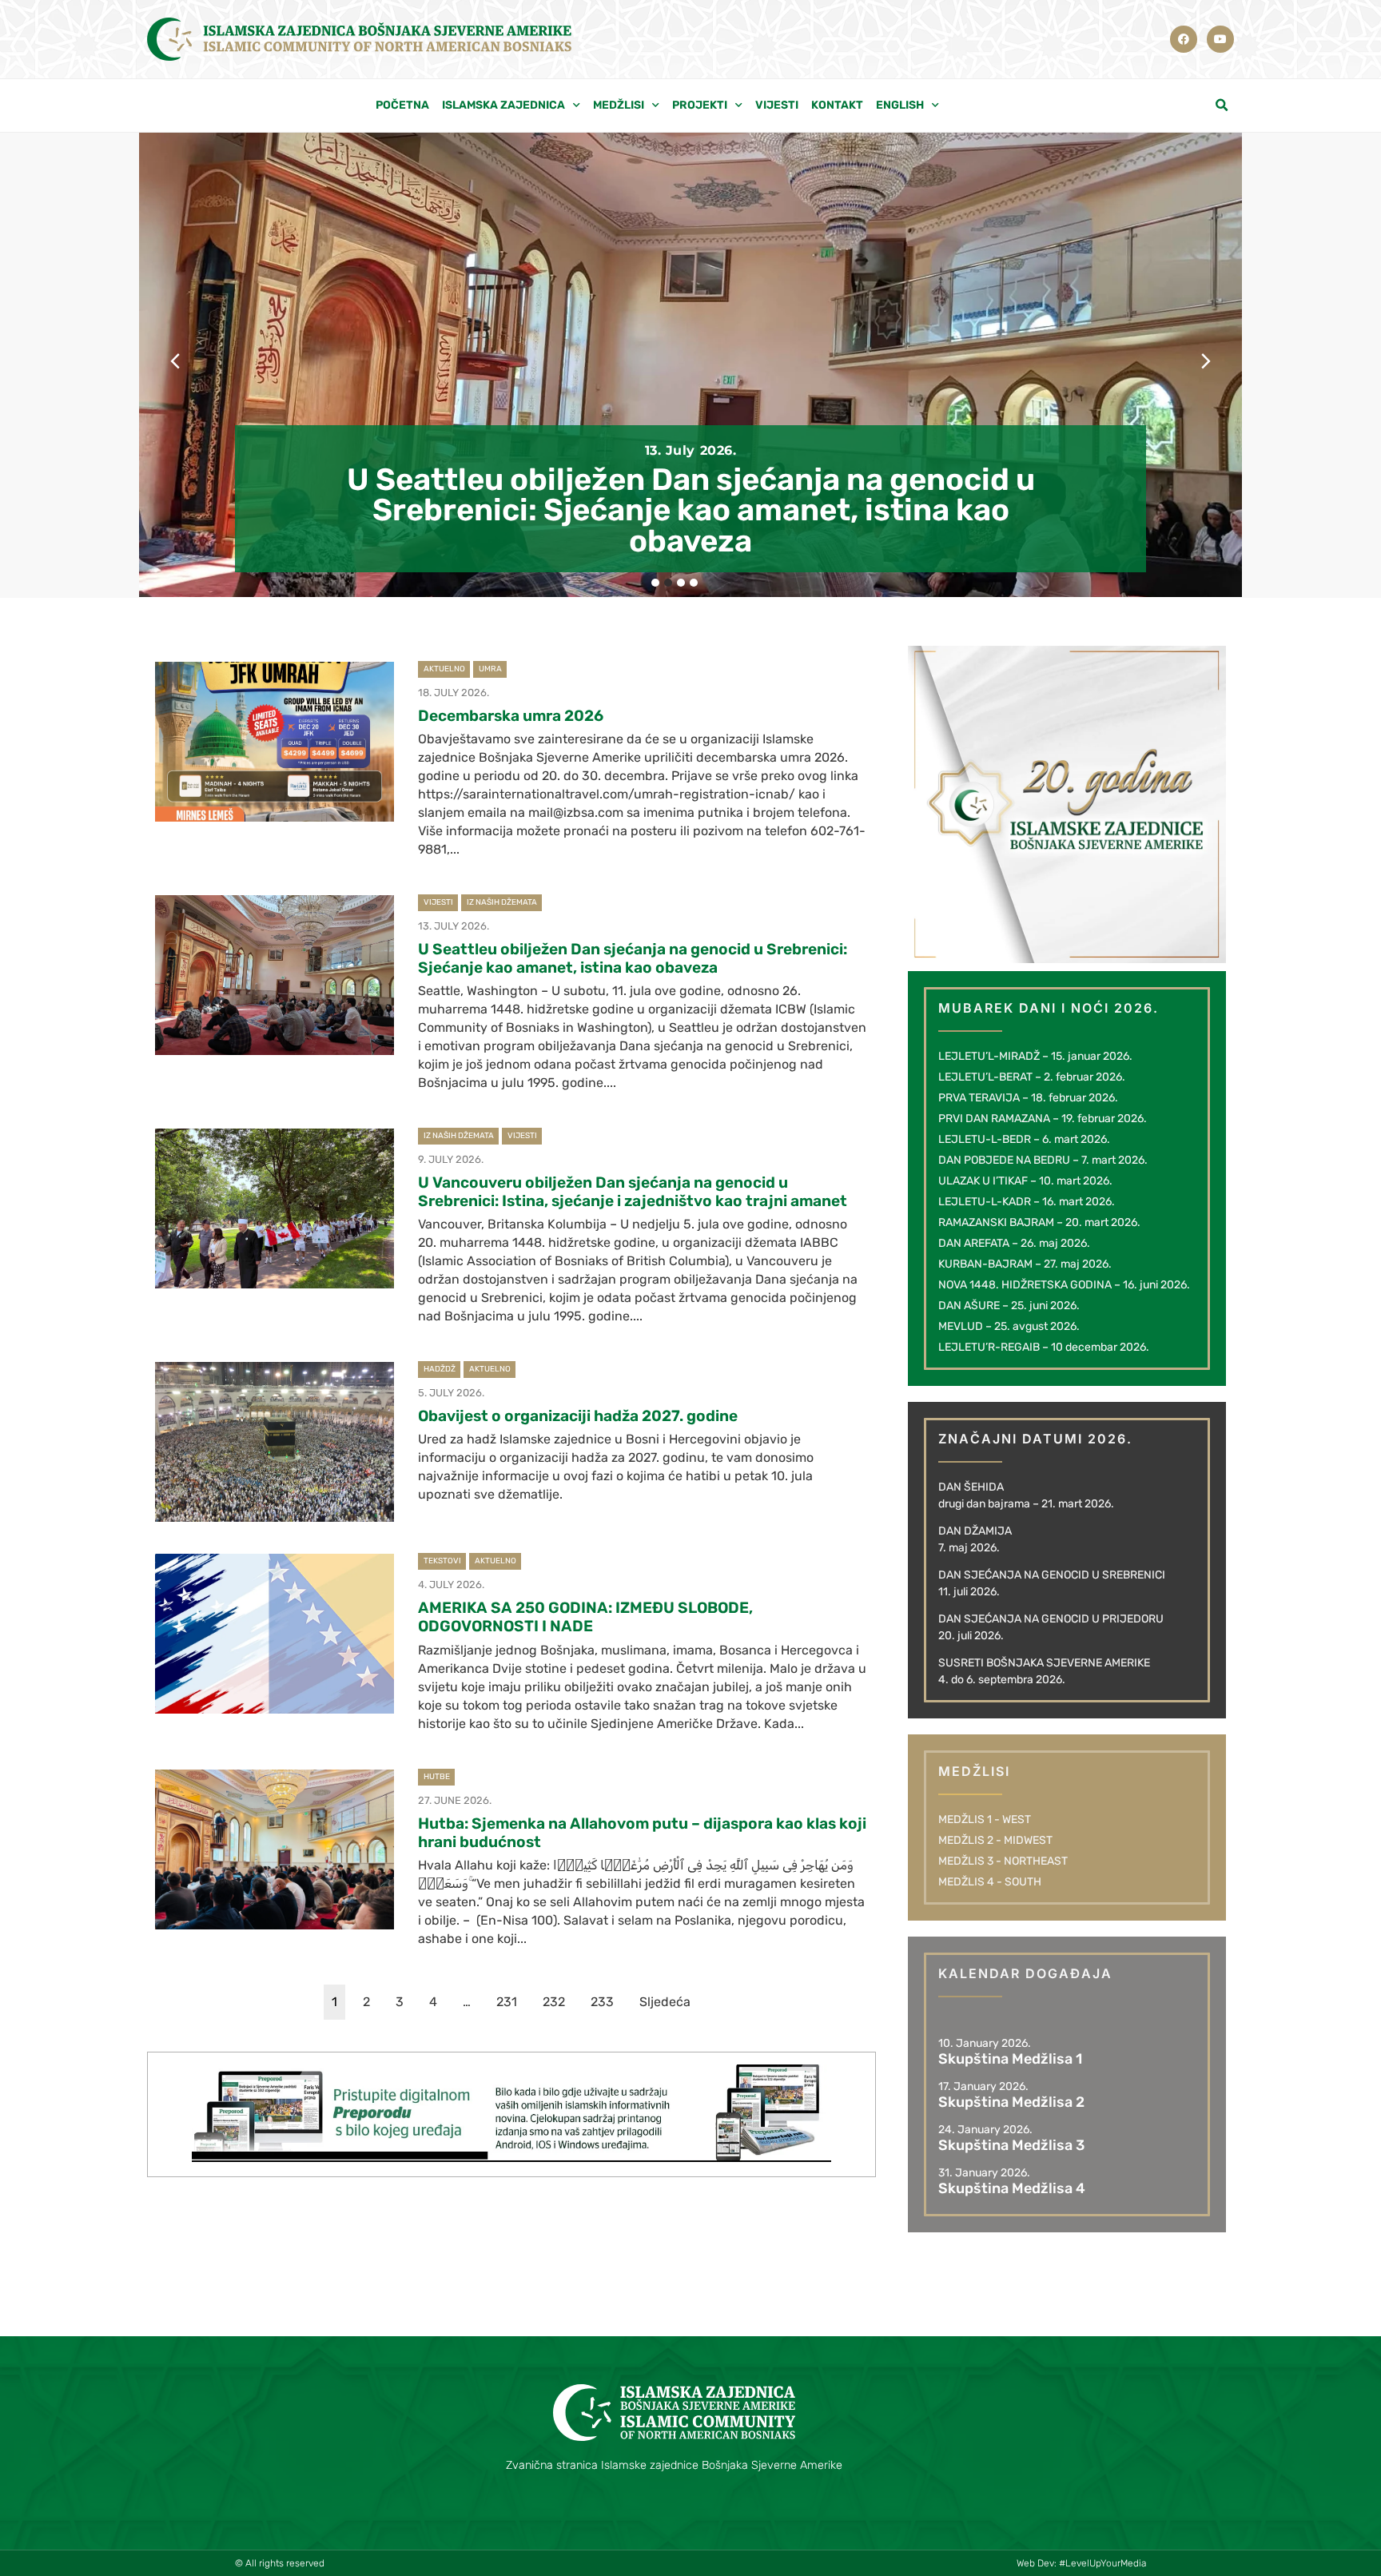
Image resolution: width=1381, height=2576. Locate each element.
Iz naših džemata (502, 902)
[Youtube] (1220, 39)
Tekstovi (442, 1561)
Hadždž (440, 1369)
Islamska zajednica (503, 105)
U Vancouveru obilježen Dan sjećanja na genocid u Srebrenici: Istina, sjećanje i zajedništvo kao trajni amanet (633, 1192)
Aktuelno (444, 669)
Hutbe (437, 1777)
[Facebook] (1184, 39)
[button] (1222, 106)
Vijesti (777, 105)
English (900, 105)
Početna (402, 105)
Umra (490, 669)
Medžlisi (619, 105)
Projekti (700, 105)
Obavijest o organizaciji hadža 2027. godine (578, 1416)
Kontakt (837, 105)
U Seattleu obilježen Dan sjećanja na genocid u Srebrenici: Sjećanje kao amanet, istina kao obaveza (691, 510)
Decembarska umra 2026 (511, 716)
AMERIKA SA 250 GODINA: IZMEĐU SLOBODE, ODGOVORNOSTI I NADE (585, 1617)
